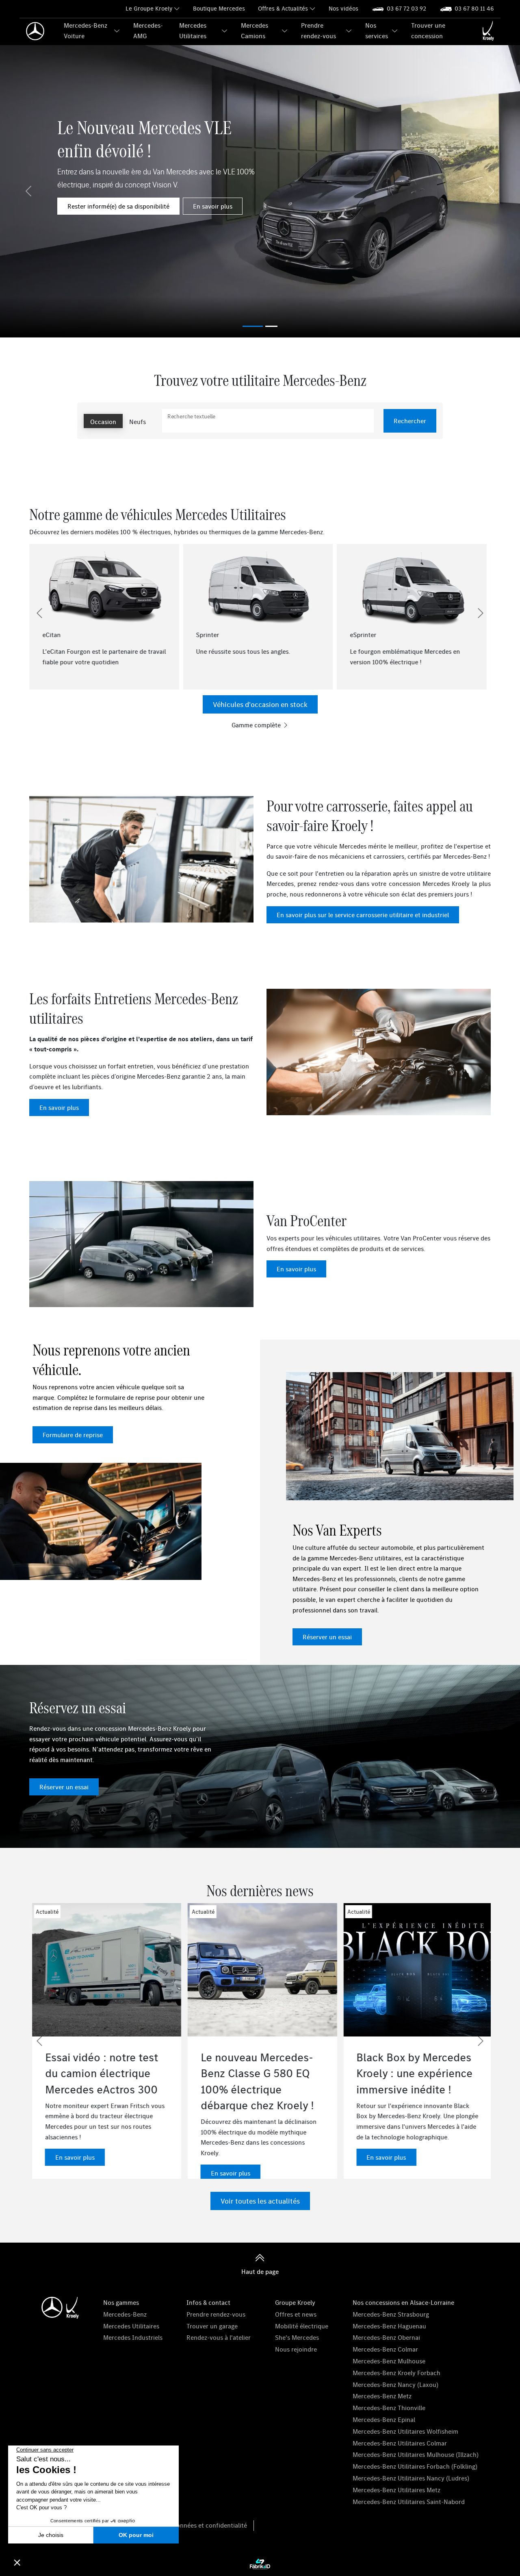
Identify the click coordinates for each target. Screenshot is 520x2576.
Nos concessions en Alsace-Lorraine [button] (403, 2302)
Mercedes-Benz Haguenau (389, 2326)
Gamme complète (257, 725)
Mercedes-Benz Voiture (86, 30)
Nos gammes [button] (121, 2302)
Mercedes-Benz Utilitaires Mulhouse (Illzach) (416, 2454)
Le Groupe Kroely (149, 8)
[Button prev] (39, 613)
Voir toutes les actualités (260, 2201)
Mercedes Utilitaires (193, 30)
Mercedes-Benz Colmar (385, 2349)
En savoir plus (213, 206)
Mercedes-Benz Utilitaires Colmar (400, 2443)
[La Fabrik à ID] (260, 2563)
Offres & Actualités (283, 8)
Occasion (103, 422)
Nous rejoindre (296, 2349)
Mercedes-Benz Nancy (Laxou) (395, 2385)
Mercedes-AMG (148, 30)
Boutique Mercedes (219, 8)
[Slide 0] (253, 326)
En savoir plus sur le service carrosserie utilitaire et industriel (363, 915)
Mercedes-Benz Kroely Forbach (396, 2373)
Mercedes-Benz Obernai (386, 2337)
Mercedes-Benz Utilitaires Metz (396, 2490)
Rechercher (410, 421)
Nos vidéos (343, 8)
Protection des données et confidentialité (188, 2525)
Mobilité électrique (302, 2326)
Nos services (377, 30)
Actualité (200, 1912)
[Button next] (481, 613)
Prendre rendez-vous (318, 30)
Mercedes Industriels (133, 2337)
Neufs (138, 422)
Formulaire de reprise (73, 1435)
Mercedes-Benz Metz (382, 2396)
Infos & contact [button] (208, 2302)
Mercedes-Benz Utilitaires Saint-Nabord (409, 2502)
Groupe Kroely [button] (295, 2302)
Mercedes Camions (255, 30)
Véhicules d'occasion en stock (260, 704)
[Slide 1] (271, 326)
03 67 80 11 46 (474, 8)
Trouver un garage (212, 2326)
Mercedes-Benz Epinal (384, 2419)
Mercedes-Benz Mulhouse (389, 2361)
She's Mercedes (297, 2337)
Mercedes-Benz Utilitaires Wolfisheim (405, 2431)
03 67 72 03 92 (406, 8)
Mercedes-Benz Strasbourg (391, 2314)
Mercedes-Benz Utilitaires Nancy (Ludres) (411, 2478)
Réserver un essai (327, 1637)
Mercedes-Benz (125, 2314)
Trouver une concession (428, 30)
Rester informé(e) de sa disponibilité (118, 206)
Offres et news (296, 2314)
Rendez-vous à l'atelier (219, 2337)
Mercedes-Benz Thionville (389, 2408)
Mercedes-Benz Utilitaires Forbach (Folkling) (415, 2466)
